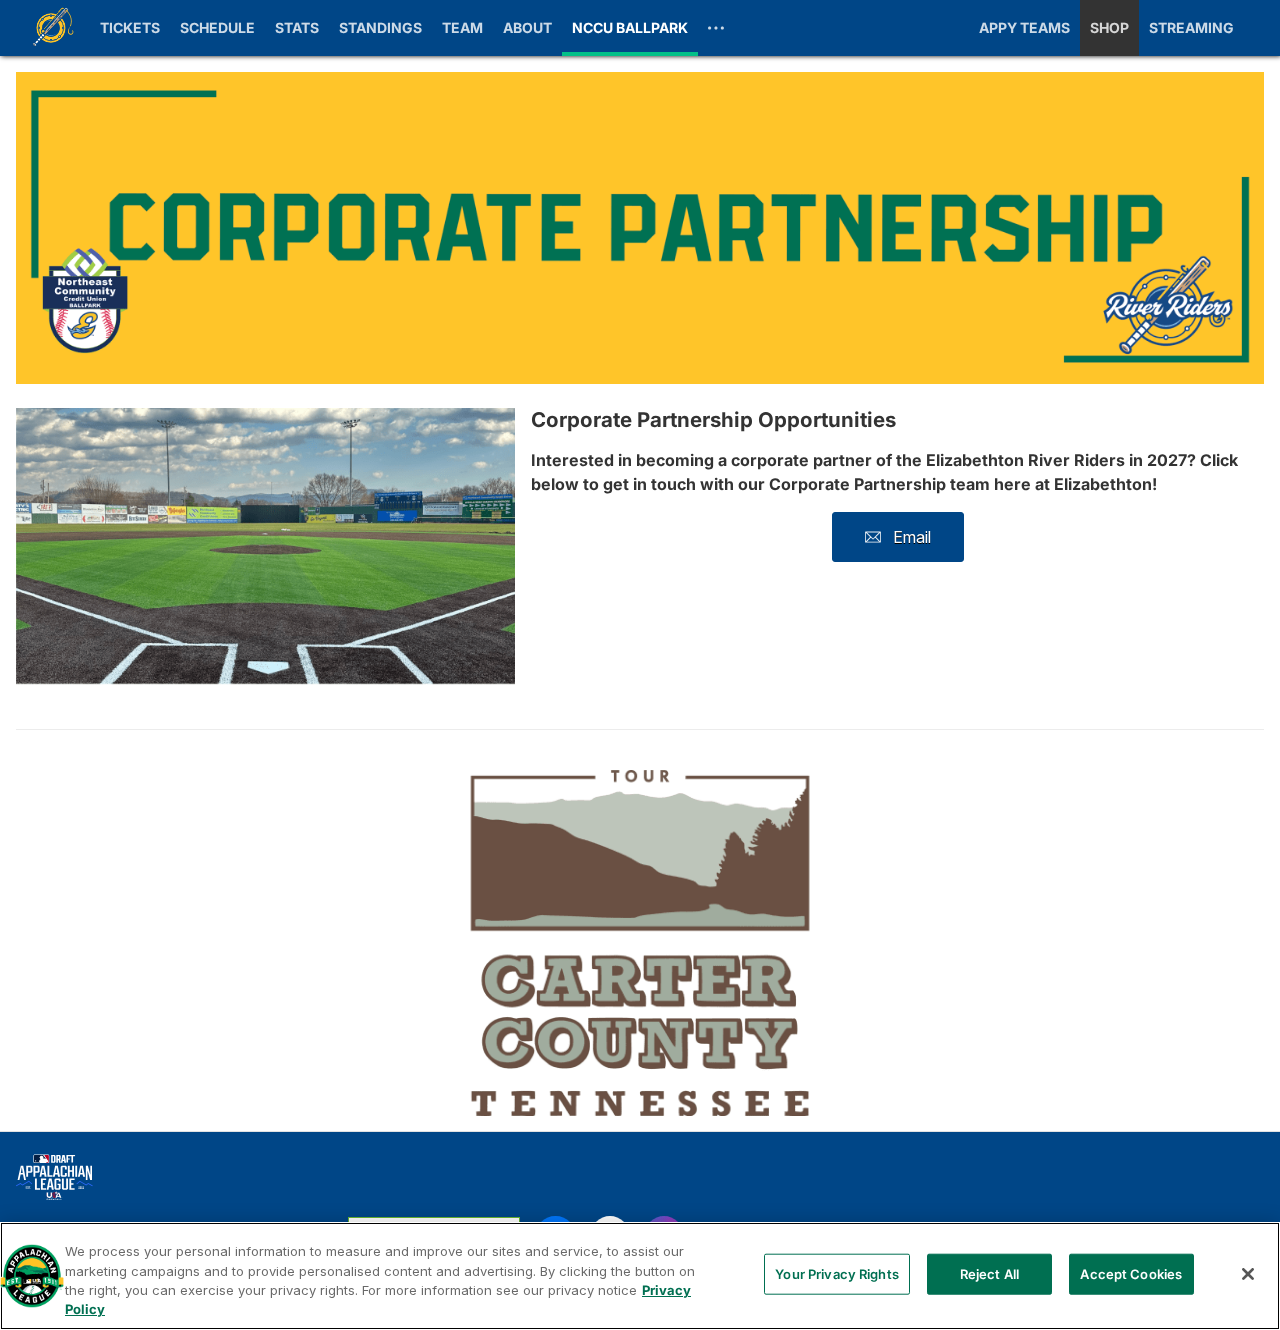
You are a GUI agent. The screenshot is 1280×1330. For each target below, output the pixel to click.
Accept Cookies (1131, 1274)
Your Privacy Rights (836, 1274)
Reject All (989, 1274)
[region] (640, 1276)
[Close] (1248, 1274)
